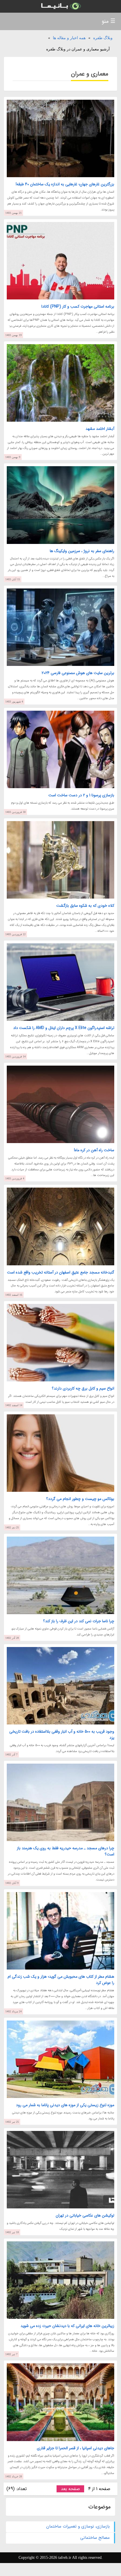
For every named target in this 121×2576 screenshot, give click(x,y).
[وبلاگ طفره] (60, 6)
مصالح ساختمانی (95, 2538)
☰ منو (108, 21)
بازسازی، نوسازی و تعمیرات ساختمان (78, 2526)
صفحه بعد (70, 2489)
